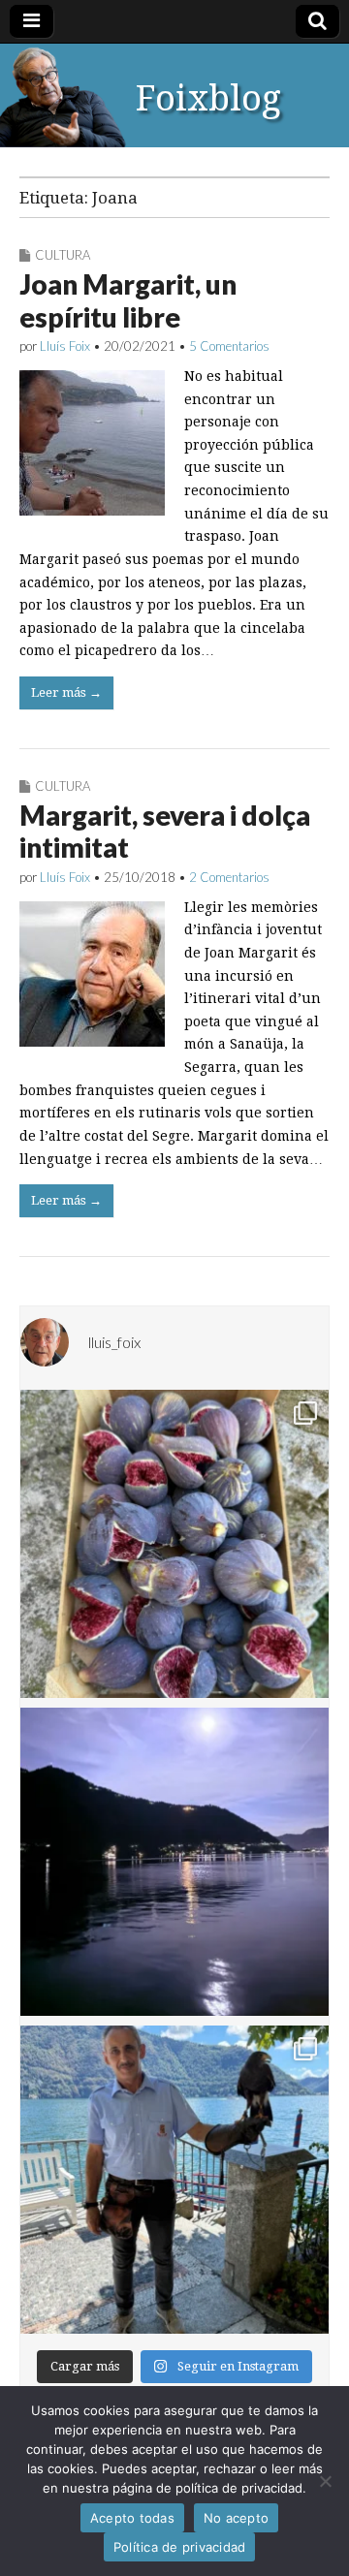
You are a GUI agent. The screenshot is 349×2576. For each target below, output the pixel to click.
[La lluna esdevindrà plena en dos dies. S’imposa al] (174, 1862)
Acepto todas (132, 2518)
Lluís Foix (65, 346)
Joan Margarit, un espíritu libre (128, 300)
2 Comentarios (229, 877)
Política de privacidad (180, 2547)
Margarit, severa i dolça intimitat (165, 832)
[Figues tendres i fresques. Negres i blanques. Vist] (174, 1544)
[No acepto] (325, 2481)
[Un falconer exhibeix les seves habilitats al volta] (174, 2180)
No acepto (236, 2518)
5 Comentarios (229, 346)
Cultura (63, 255)
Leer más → (66, 692)
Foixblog (208, 98)
